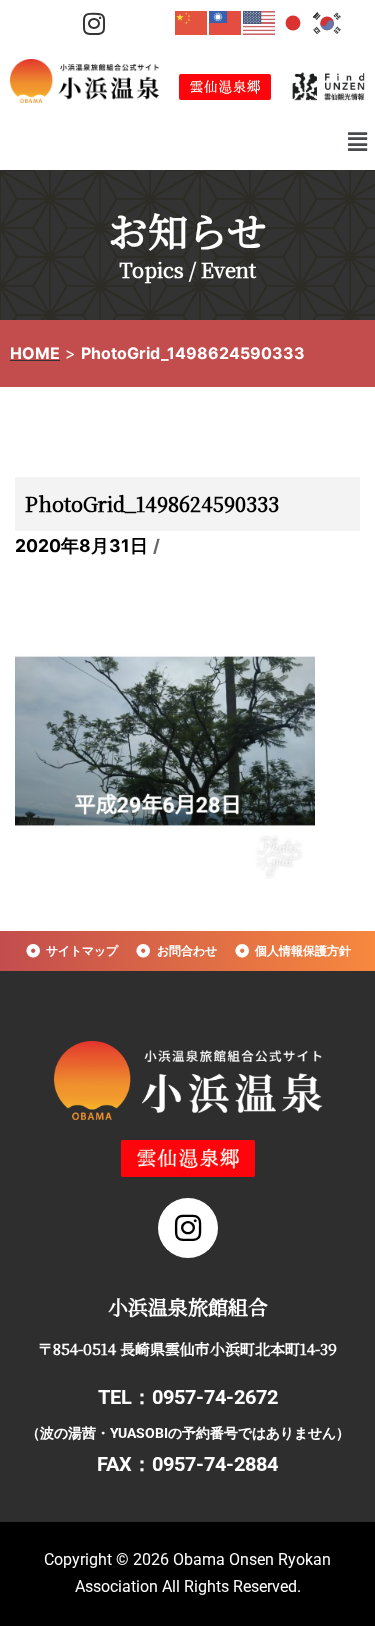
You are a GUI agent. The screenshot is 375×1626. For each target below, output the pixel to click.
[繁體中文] (226, 22)
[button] (358, 141)
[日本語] (294, 22)
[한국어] (328, 22)
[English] (260, 22)
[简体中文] (192, 22)
